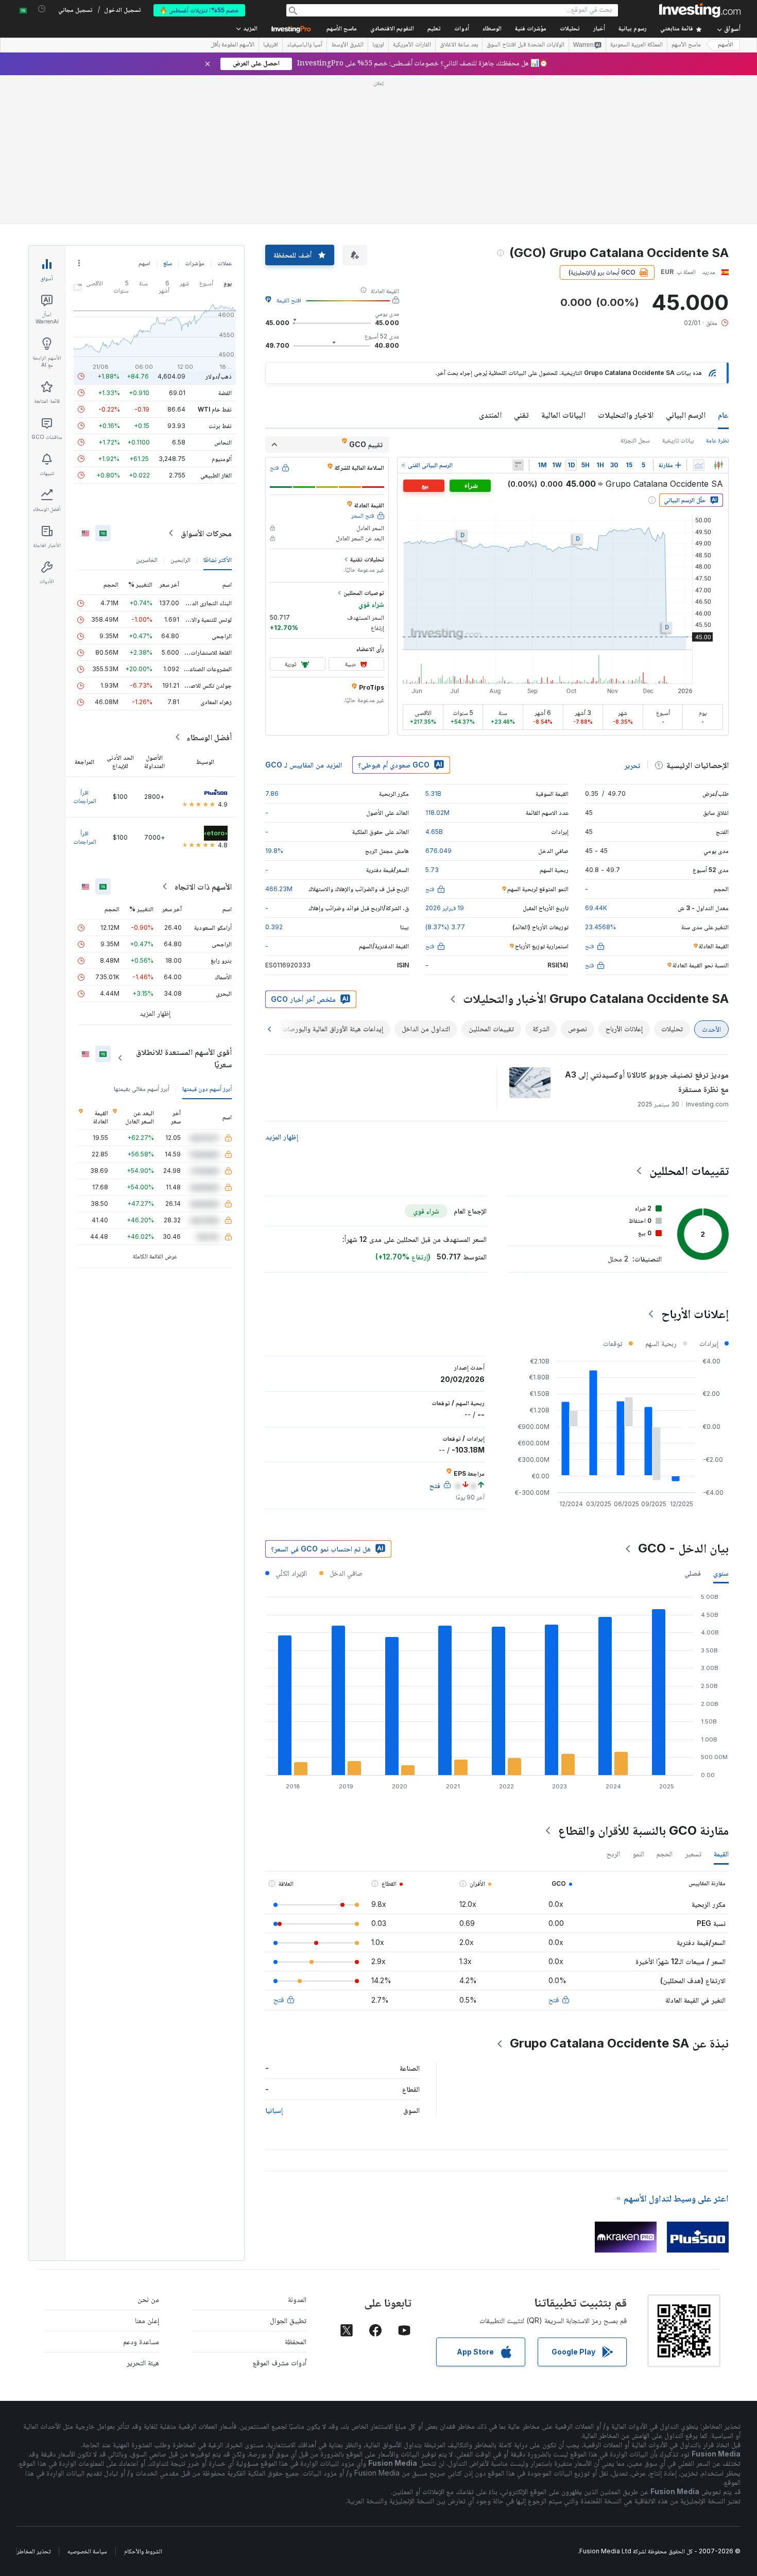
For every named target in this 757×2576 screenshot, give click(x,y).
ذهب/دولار (219, 376)
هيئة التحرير (143, 2362)
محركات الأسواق (206, 533)
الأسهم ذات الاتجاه (203, 886)
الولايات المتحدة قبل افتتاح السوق (526, 45)
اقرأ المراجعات (85, 797)
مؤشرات (195, 263)
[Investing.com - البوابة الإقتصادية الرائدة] (700, 10)
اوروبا (378, 45)
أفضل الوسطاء (209, 737)
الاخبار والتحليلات (626, 415)
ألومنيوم (222, 459)
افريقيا (271, 45)
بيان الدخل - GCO (683, 1548)
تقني (521, 415)
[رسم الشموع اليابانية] (718, 465)
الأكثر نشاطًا (218, 560)
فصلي (693, 1573)
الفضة (225, 393)
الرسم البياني (686, 415)
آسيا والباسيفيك (305, 45)
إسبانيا (274, 2110)
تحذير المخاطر (34, 2551)
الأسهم (726, 45)
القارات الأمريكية (412, 45)
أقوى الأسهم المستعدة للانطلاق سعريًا (184, 1058)
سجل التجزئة (635, 440)
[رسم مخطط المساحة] (699, 465)
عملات (225, 263)
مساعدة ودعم (141, 2341)
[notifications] (42, 9)
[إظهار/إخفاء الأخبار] (518, 465)
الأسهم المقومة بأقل (233, 45)
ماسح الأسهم (342, 29)
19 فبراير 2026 (445, 908)
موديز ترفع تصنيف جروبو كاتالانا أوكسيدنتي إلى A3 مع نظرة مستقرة (647, 1082)
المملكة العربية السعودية (636, 45)
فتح (554, 1999)
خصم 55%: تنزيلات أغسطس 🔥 (199, 10)
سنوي (721, 1573)
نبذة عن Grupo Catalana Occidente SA (619, 2043)
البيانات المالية (563, 415)
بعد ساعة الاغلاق (459, 45)
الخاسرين (147, 560)
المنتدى (490, 415)
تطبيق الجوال (288, 2320)
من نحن (148, 2299)
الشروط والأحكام (143, 2551)
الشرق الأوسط (347, 45)
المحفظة (296, 2341)
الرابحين (180, 560)
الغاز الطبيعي (216, 475)
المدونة (297, 2299)
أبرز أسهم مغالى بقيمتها (142, 1089)
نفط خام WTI (215, 409)
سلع (168, 263)
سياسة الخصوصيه (87, 2551)
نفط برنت (220, 426)
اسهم (144, 263)
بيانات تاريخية (678, 440)
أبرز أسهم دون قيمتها (207, 1089)
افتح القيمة (289, 300)
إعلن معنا (147, 2320)
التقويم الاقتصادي (392, 29)
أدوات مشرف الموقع (280, 2362)
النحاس (223, 442)
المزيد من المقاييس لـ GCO (304, 765)
